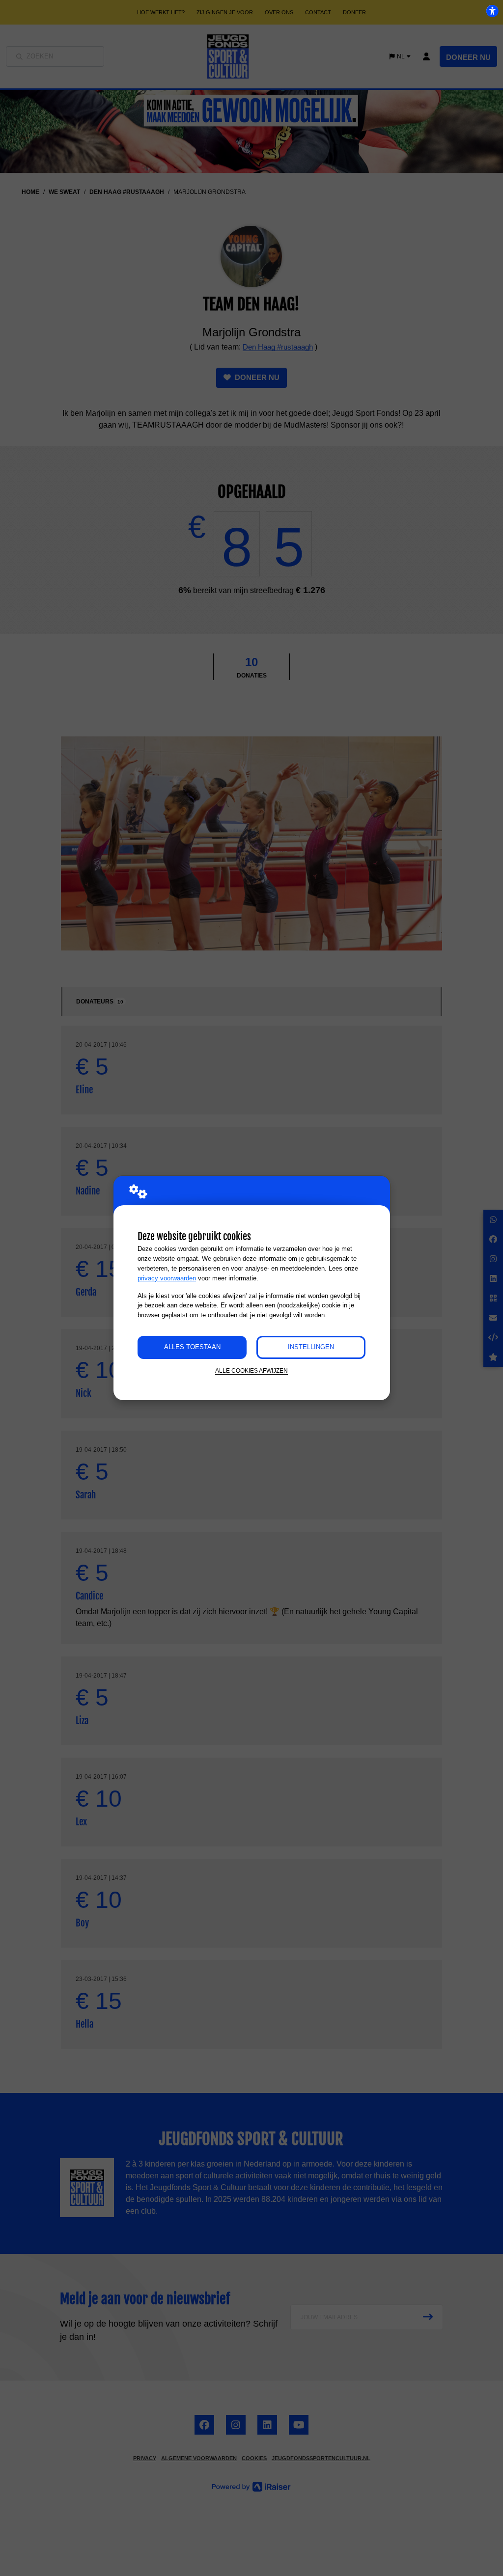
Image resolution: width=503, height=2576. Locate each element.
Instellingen (311, 1347)
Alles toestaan (192, 1347)
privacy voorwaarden (167, 1278)
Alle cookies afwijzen (251, 1370)
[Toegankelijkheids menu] (492, 11)
